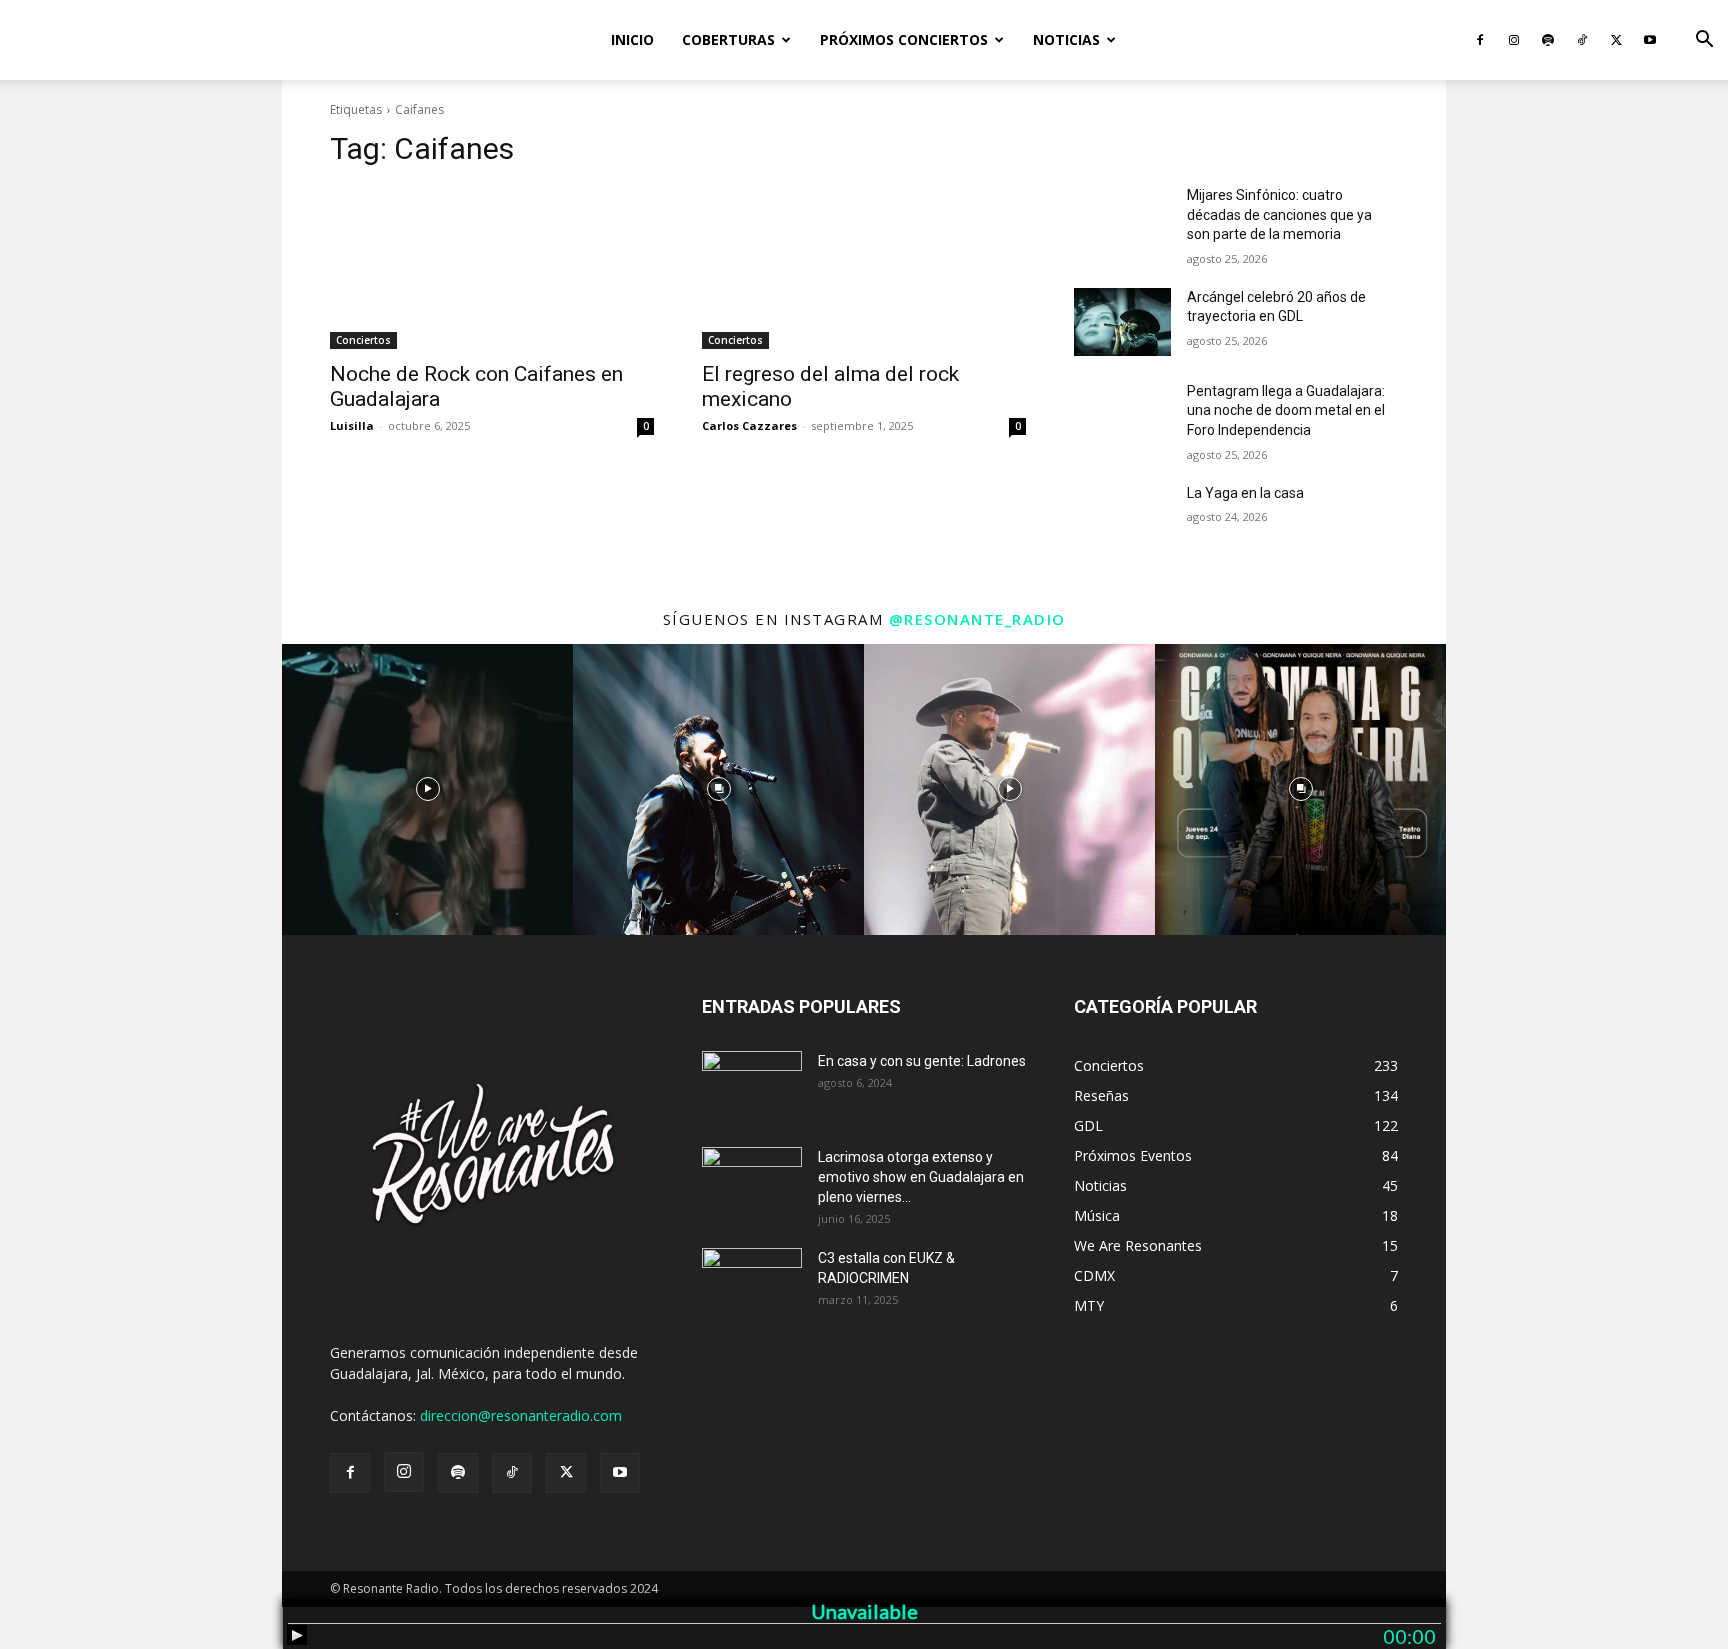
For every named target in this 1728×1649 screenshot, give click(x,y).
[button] (1704, 41)
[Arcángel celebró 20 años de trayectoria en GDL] (1122, 322)
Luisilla (352, 425)
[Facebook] (1480, 40)
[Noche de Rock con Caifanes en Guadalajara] (492, 268)
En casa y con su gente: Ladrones (922, 1061)
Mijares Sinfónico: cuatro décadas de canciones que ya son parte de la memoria (1279, 214)
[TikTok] (1582, 40)
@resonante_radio (977, 619)
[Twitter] (1616, 40)
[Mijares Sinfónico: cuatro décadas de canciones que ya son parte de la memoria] (1122, 220)
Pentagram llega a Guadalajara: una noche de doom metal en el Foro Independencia (1286, 410)
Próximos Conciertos (904, 39)
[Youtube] (1650, 40)
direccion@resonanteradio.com (521, 1415)
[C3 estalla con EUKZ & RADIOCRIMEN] (752, 1283)
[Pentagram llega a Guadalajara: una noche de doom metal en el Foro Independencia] (1122, 416)
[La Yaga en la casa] (1122, 518)
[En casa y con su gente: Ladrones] (752, 1086)
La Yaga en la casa (1245, 493)
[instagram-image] (427, 789)
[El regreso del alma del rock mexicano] (864, 268)
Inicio (632, 39)
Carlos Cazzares (749, 425)
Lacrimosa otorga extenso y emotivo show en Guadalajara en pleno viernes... (921, 1177)
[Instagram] (1514, 40)
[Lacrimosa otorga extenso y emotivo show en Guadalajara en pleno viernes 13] (752, 1182)
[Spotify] (1548, 40)
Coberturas (728, 39)
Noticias (1066, 39)
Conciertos (363, 340)
